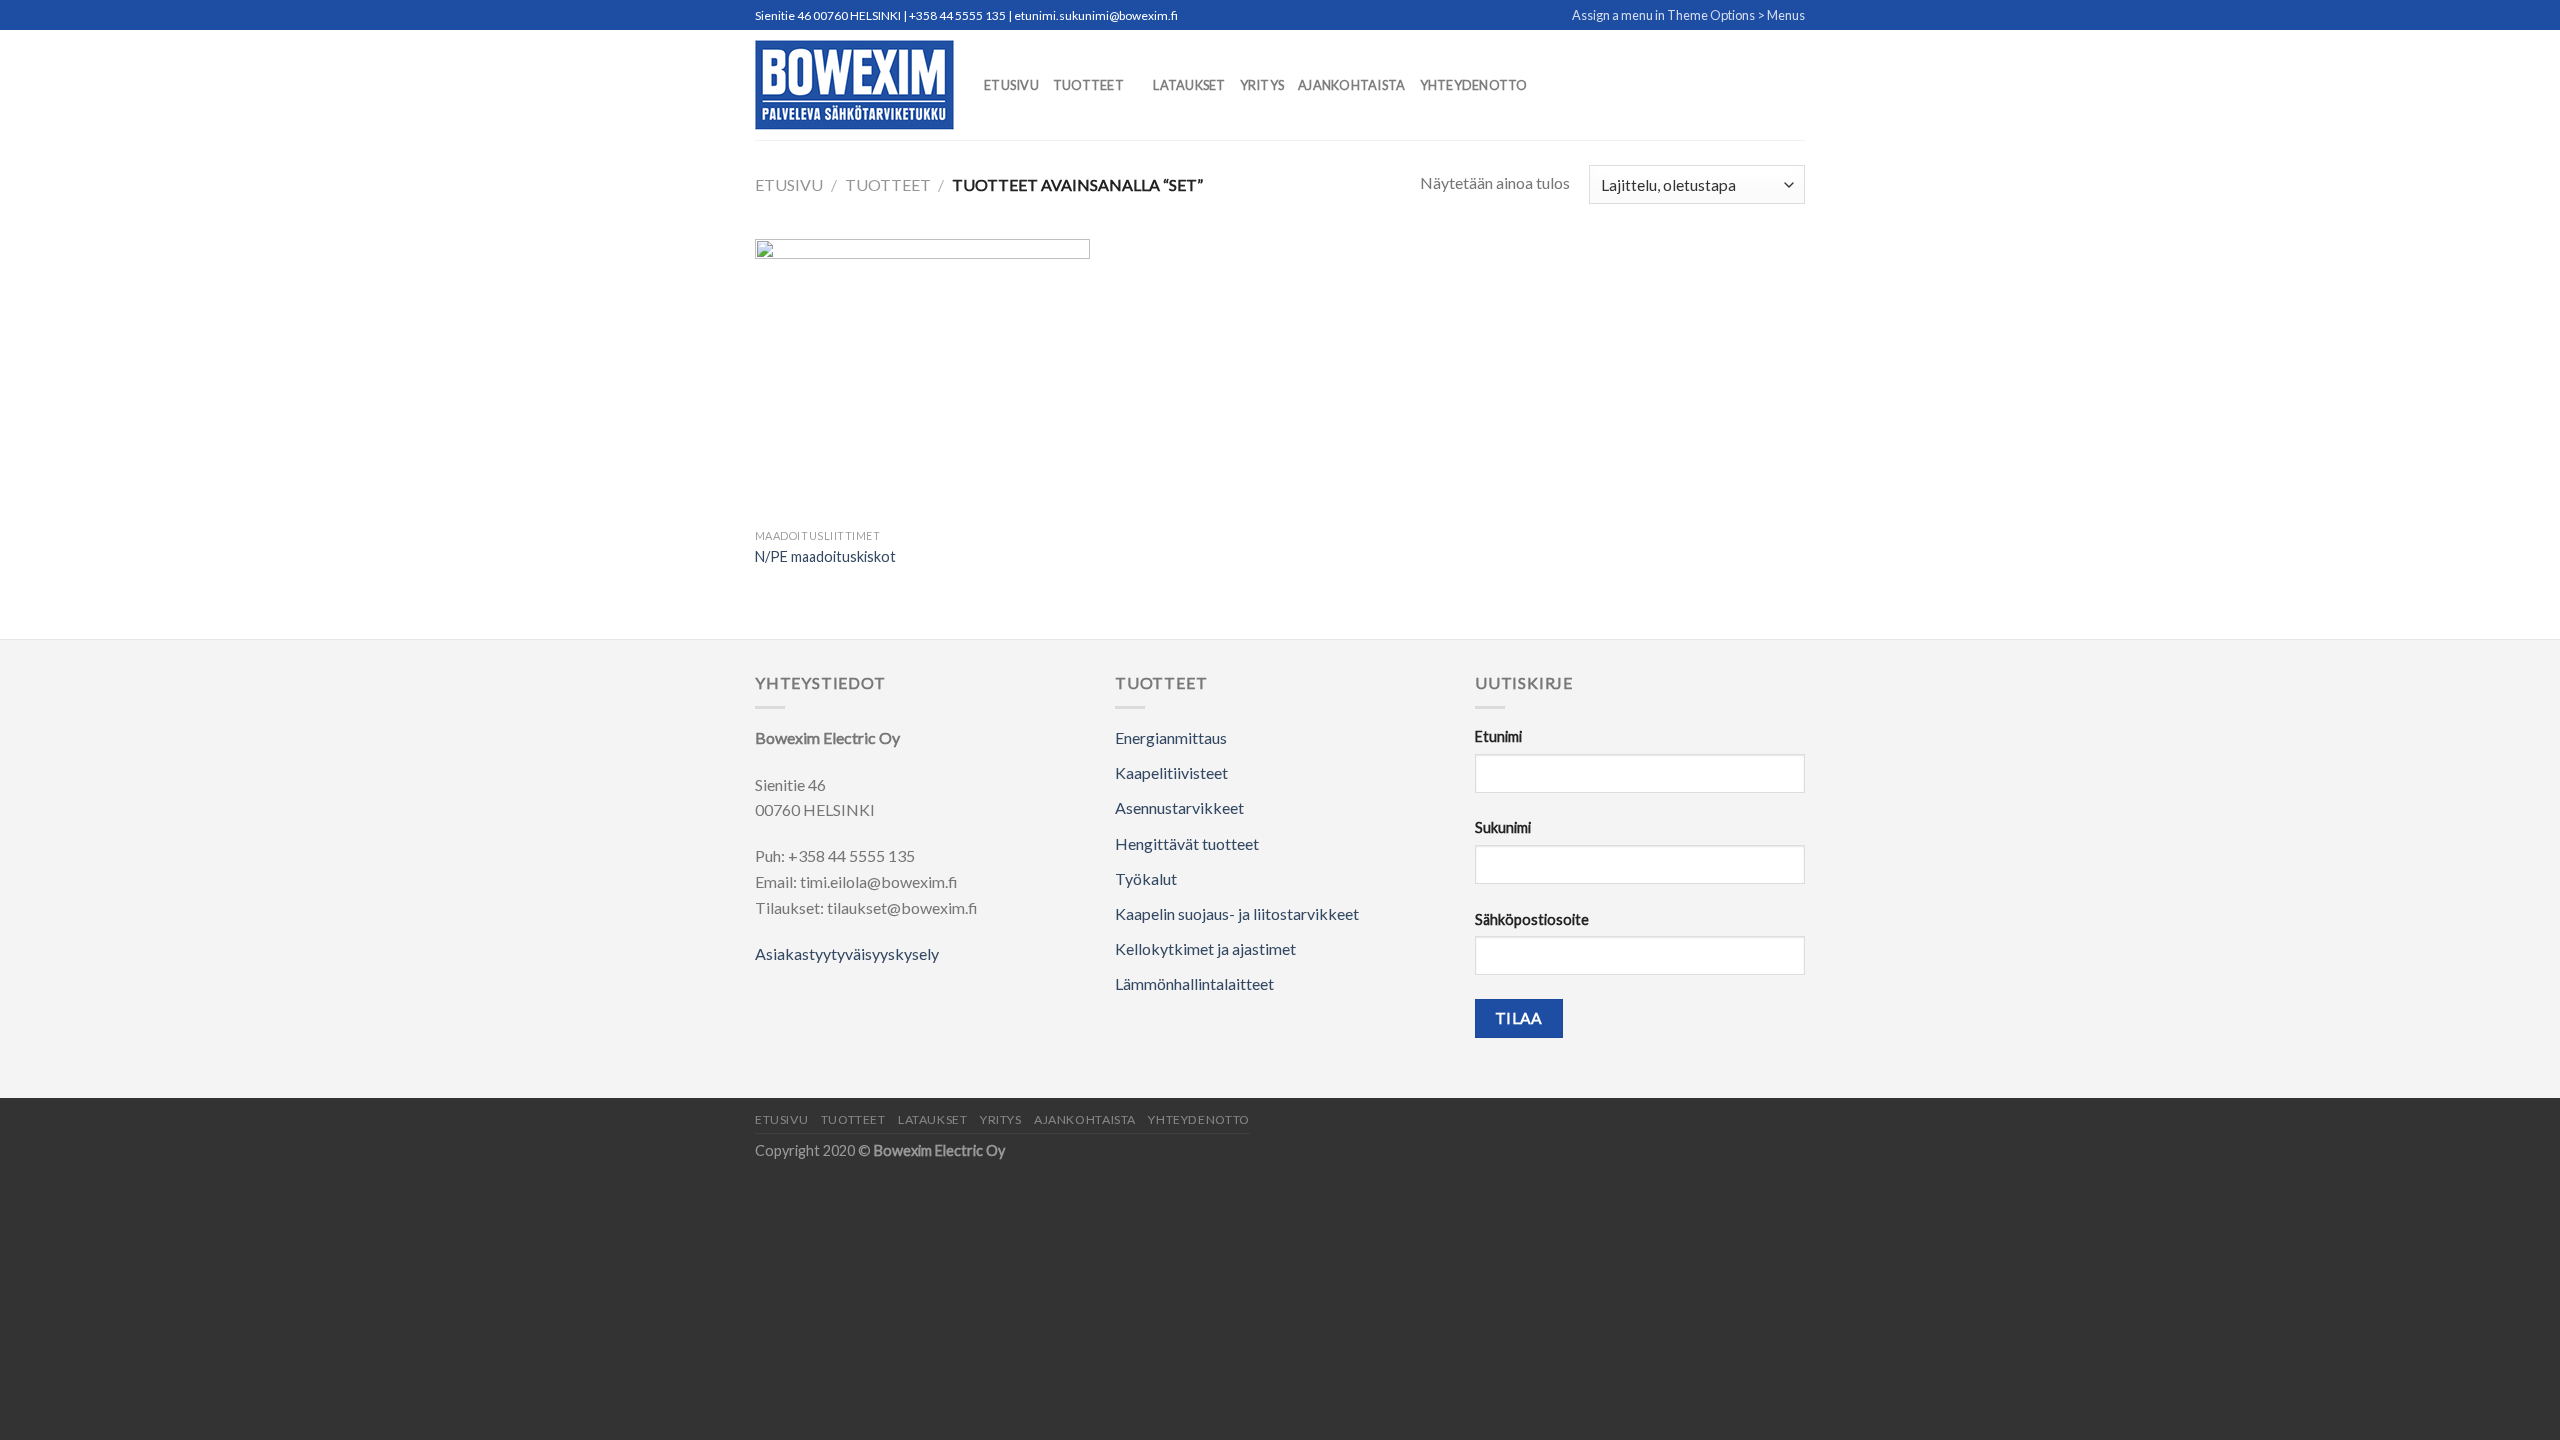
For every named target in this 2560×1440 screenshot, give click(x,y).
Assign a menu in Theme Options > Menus (1688, 15)
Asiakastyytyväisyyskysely (847, 953)
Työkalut (1146, 878)
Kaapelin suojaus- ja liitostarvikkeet (1237, 913)
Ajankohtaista (1351, 85)
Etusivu (1011, 85)
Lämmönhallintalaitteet (1194, 983)
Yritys (1262, 85)
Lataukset (1189, 85)
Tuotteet (1088, 85)
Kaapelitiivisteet (1171, 772)
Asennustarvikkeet (1179, 807)
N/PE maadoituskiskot (825, 556)
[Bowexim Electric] (854, 85)
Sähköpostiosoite (1532, 919)
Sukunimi (1503, 827)
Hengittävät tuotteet (1187, 843)
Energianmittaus (1171, 737)
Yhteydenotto (1474, 85)
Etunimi (1498, 736)
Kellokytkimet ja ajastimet (1205, 948)
